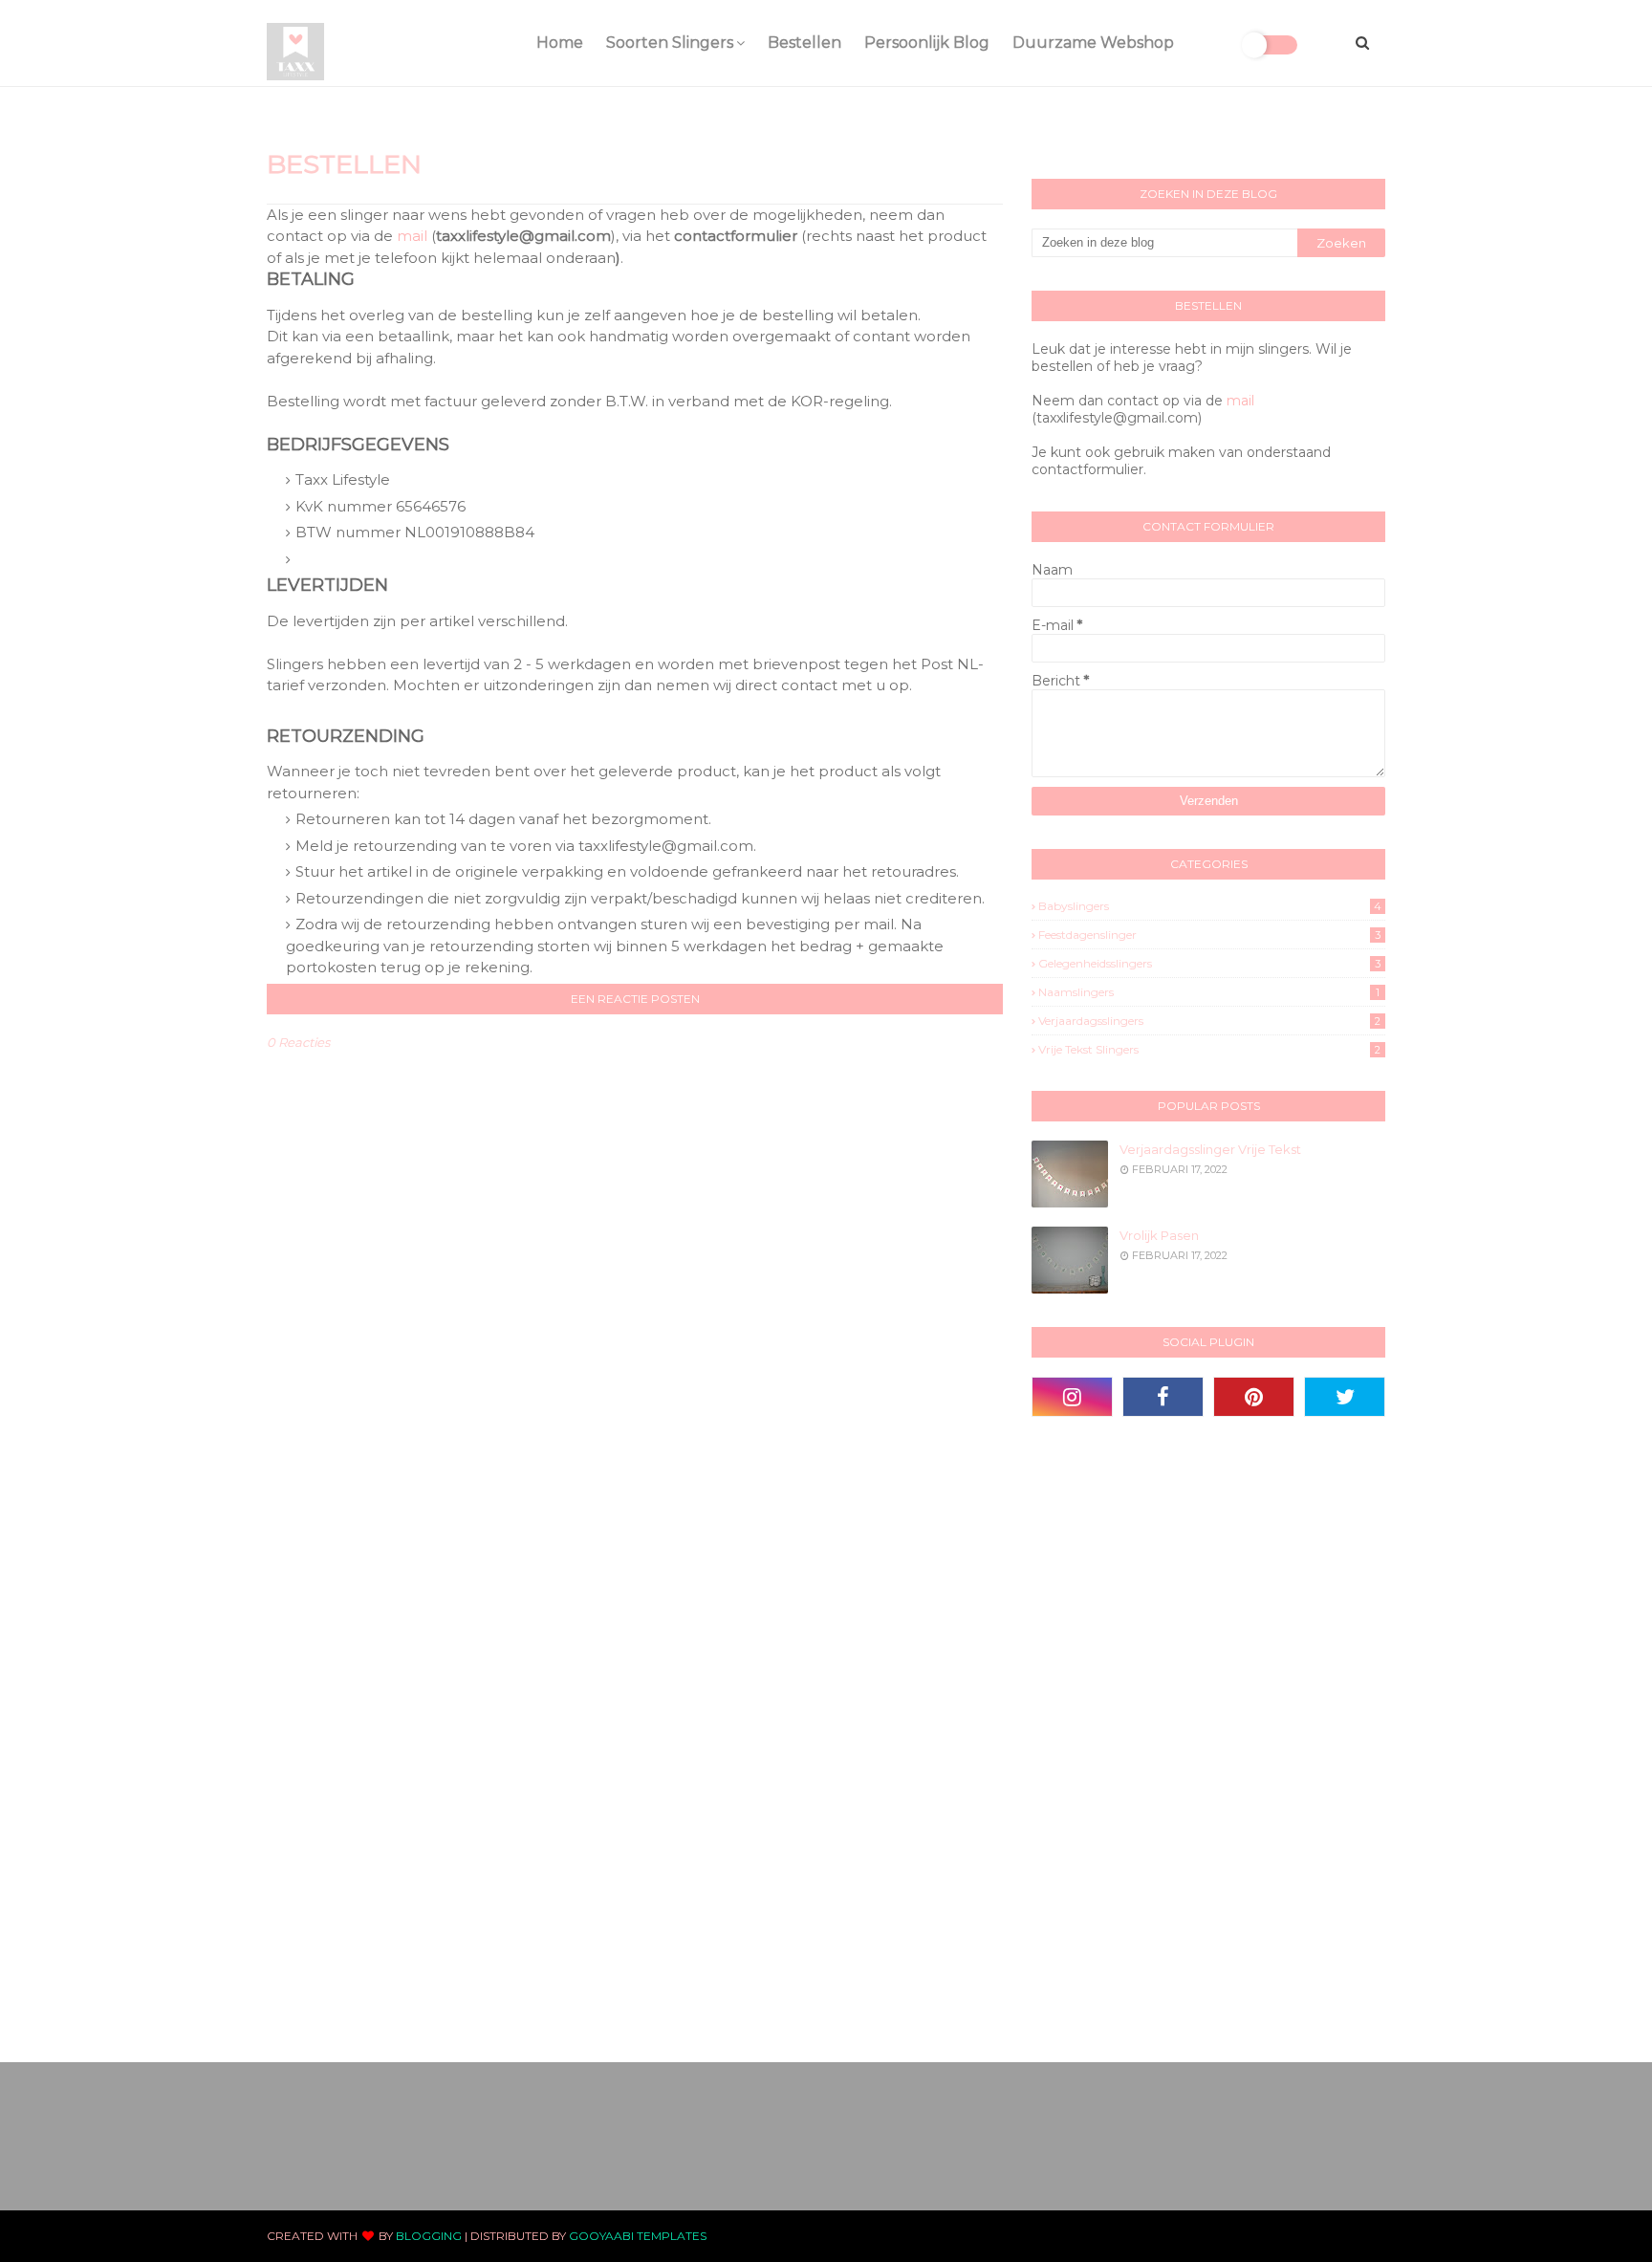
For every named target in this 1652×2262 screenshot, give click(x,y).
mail (412, 236)
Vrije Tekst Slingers (1209, 1049)
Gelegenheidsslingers (1209, 963)
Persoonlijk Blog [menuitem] (927, 43)
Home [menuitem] (560, 43)
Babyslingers (1210, 906)
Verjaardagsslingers (1209, 1021)
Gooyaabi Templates (638, 2236)
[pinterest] (1254, 1397)
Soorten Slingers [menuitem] (670, 43)
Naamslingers (1209, 992)
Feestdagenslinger (1209, 935)
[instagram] (1072, 1397)
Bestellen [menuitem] (804, 43)
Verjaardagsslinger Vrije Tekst (1210, 1149)
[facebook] (1163, 1397)
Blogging (429, 2236)
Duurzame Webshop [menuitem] (1093, 43)
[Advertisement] (1175, 1737)
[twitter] (1345, 1397)
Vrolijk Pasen (1159, 1235)
